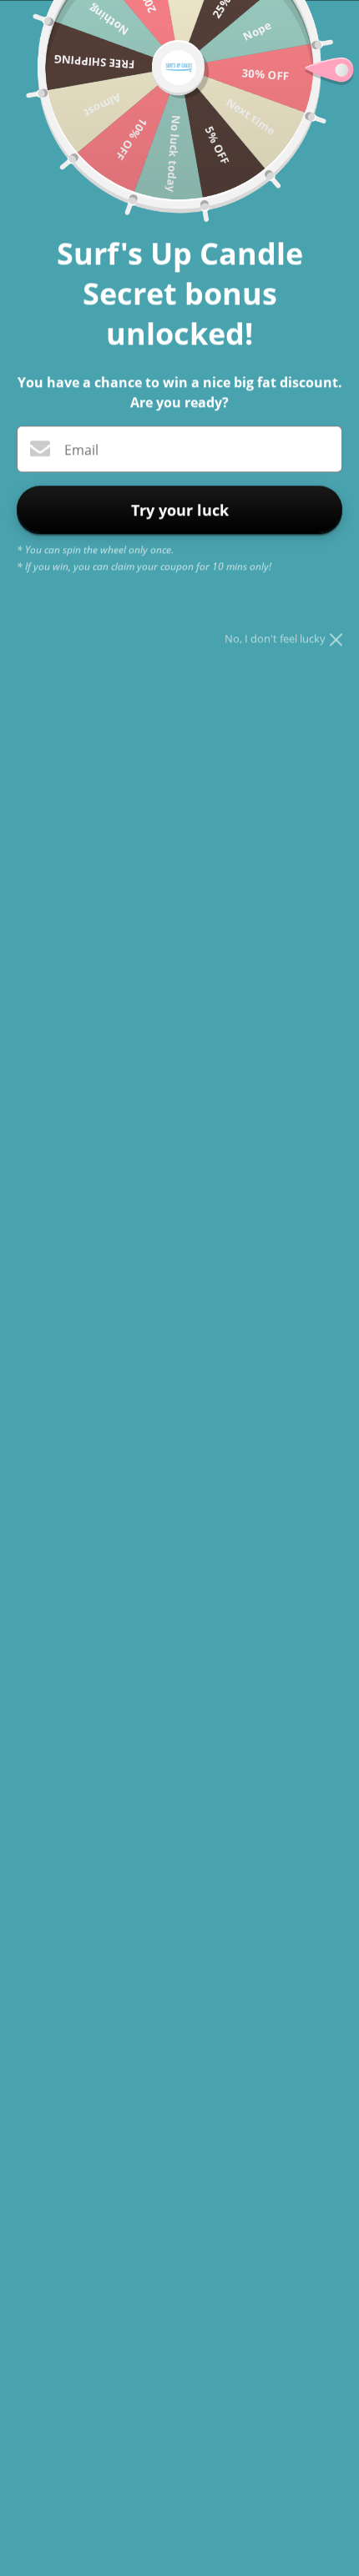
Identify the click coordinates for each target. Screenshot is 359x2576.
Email (81, 450)
